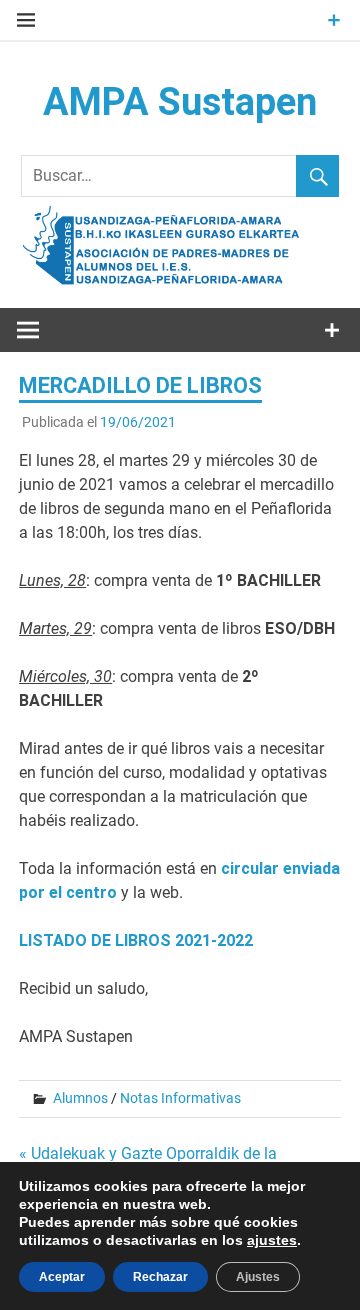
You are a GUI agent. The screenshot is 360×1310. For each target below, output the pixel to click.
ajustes (272, 1240)
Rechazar (160, 1277)
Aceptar (62, 1277)
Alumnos (80, 1098)
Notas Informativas (180, 1098)
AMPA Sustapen (180, 102)
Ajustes (258, 1277)
